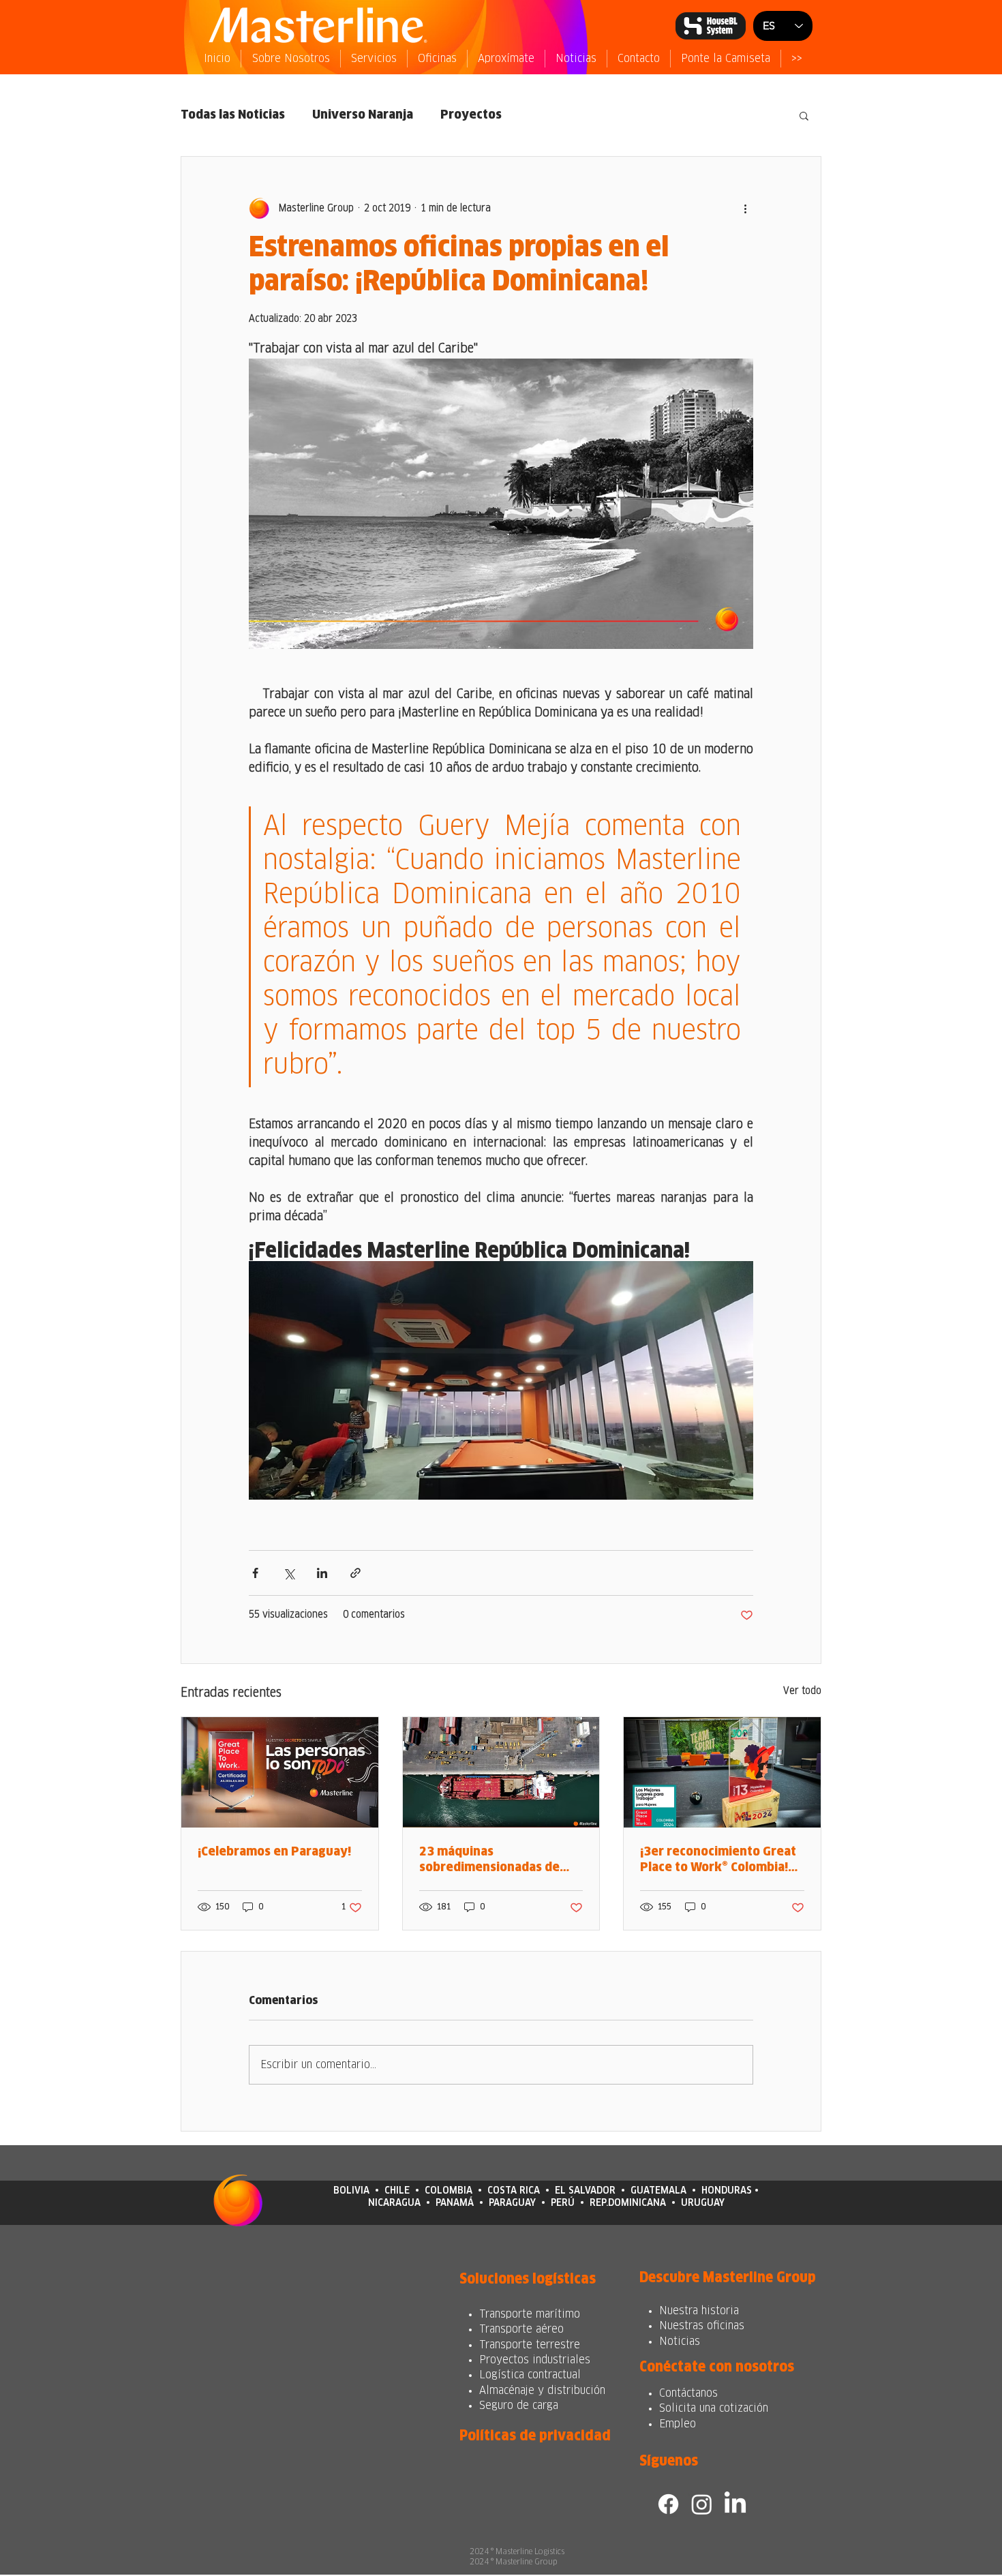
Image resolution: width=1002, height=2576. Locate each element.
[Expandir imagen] (501, 1381)
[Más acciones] (745, 209)
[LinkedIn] (735, 2504)
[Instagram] (702, 2504)
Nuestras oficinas (702, 2326)
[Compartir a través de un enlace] (355, 1573)
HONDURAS (727, 2191)
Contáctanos (688, 2393)
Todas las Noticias (233, 115)
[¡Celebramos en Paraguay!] (280, 1772)
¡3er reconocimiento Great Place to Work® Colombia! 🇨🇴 (718, 1861)
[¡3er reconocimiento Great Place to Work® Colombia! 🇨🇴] (722, 1772)
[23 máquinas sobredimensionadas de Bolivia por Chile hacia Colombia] (501, 1772)
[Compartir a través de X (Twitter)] (289, 1573)
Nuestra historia (699, 2311)
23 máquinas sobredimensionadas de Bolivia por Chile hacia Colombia (489, 1861)
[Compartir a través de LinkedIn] (322, 1573)
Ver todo (802, 1691)
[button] (804, 115)
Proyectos (471, 115)
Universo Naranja (363, 115)
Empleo (678, 2424)
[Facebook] (668, 2504)
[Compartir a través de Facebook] (255, 1573)
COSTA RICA (514, 2191)
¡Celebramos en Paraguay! (274, 1852)
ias (693, 2342)
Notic (672, 2342)
